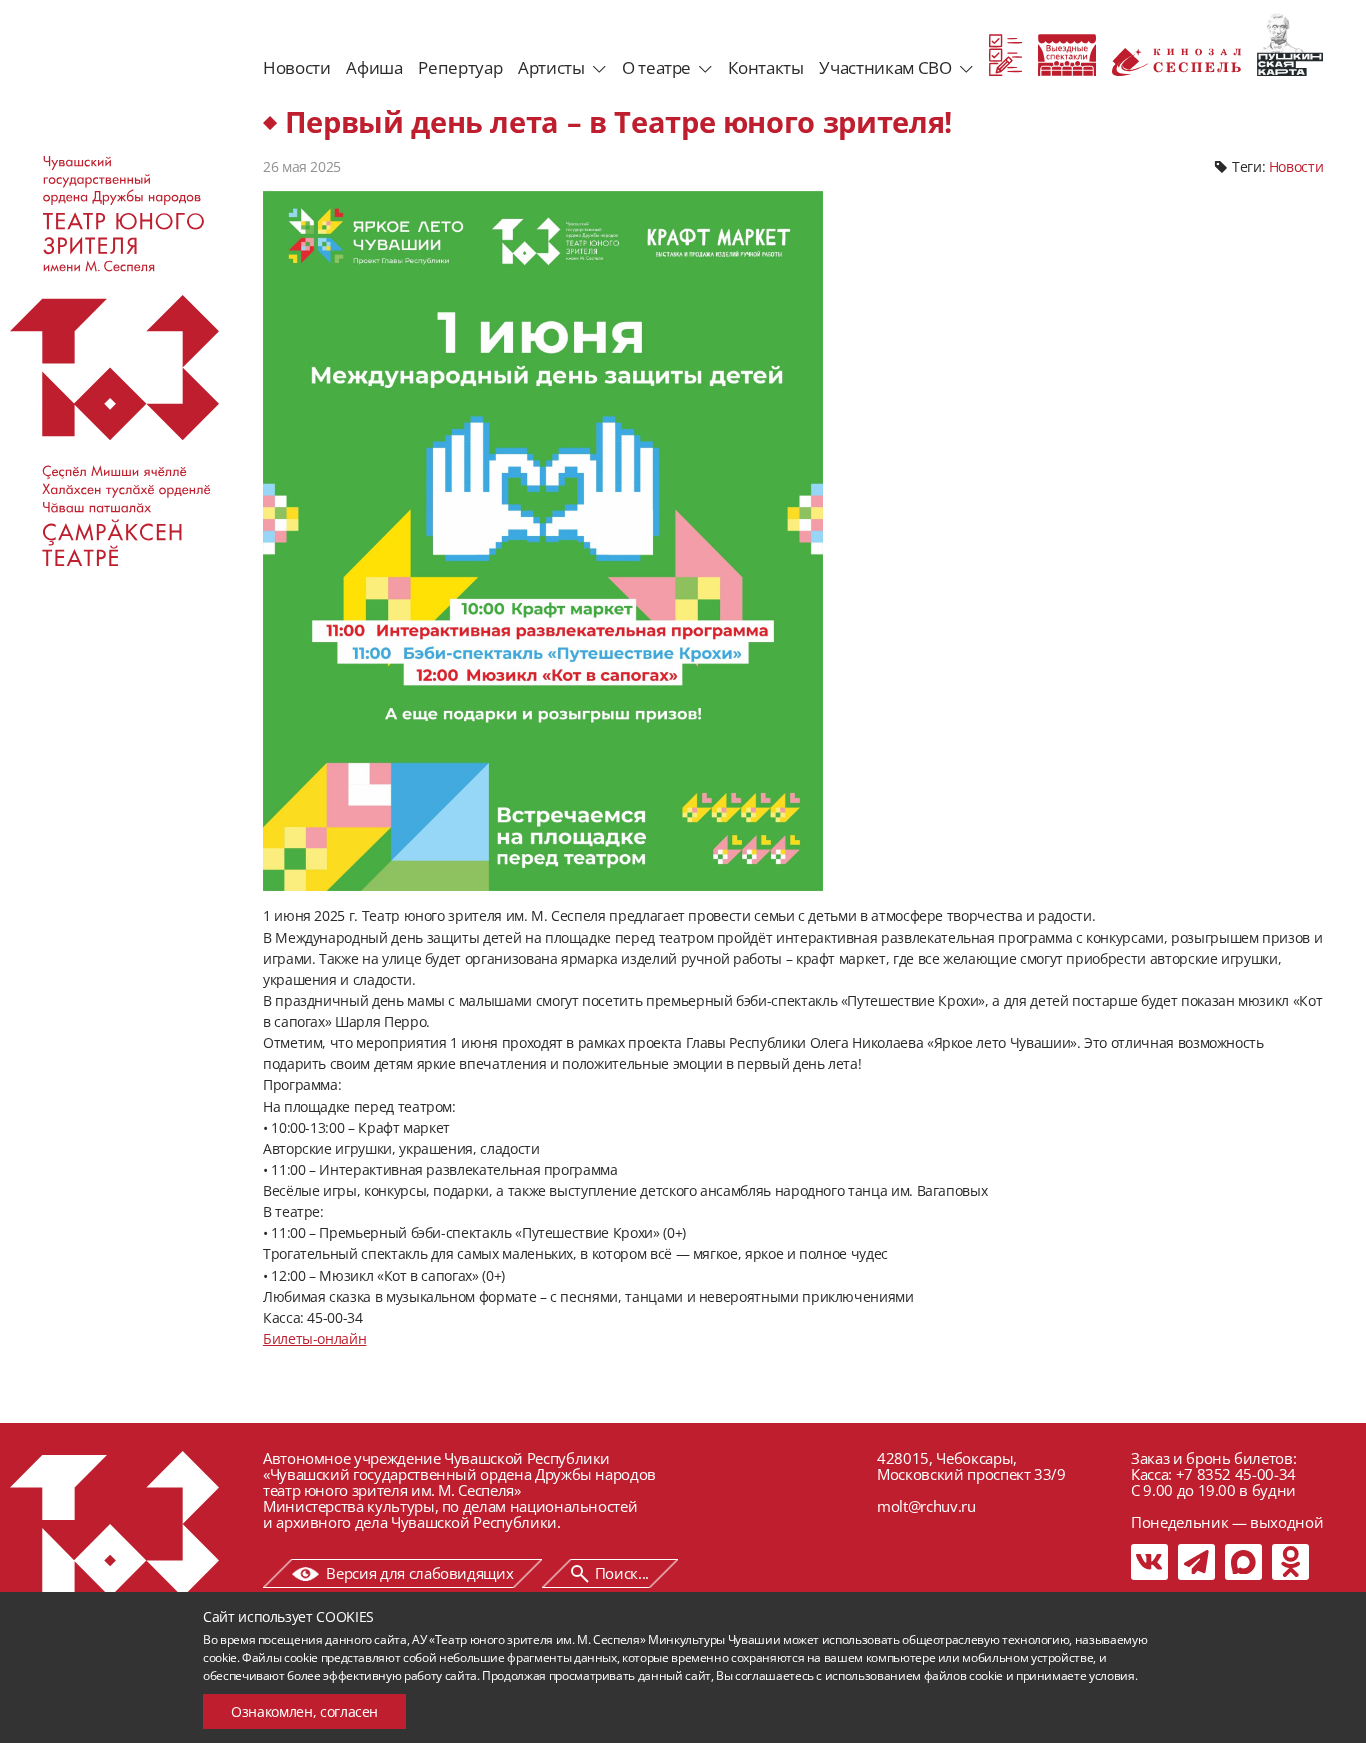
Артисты (551, 67)
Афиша (374, 67)
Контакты (765, 67)
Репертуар (460, 67)
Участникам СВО (885, 67)
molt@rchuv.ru (926, 1506)
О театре (656, 67)
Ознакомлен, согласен (304, 1711)
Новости (297, 67)
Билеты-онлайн (314, 1338)
